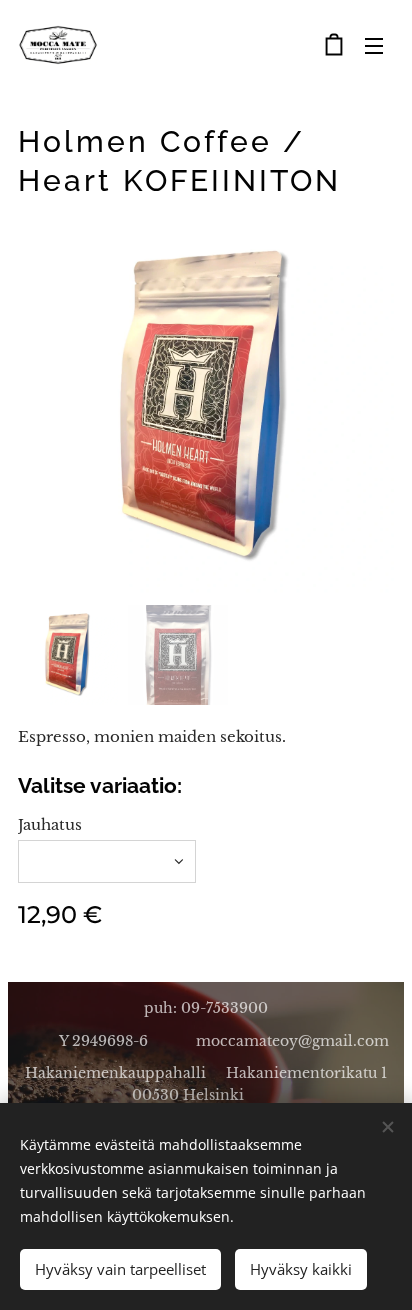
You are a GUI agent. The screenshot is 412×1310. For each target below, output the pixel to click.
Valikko (374, 45)
